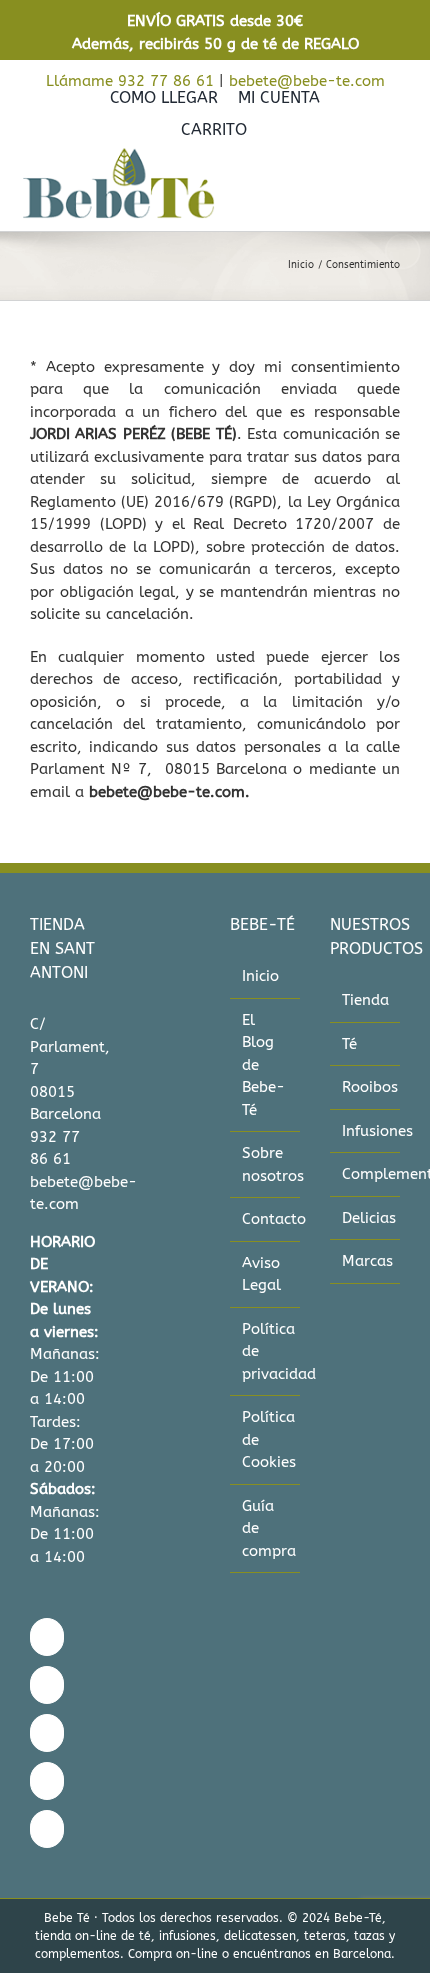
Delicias (366, 1218)
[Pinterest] (47, 1781)
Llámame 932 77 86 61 (130, 81)
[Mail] (47, 1829)
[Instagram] (47, 1685)
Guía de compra (266, 1528)
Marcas (366, 1261)
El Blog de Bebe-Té (263, 1065)
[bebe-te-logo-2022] (119, 154)
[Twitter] (47, 1733)
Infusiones (366, 1131)
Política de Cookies (266, 1439)
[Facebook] (47, 1637)
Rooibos (366, 1087)
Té (349, 1044)
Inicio (260, 976)
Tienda (365, 1000)
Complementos (366, 1174)
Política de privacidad (266, 1351)
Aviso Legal (261, 1274)
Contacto (266, 1219)
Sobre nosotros (266, 1164)
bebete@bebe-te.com (307, 81)
